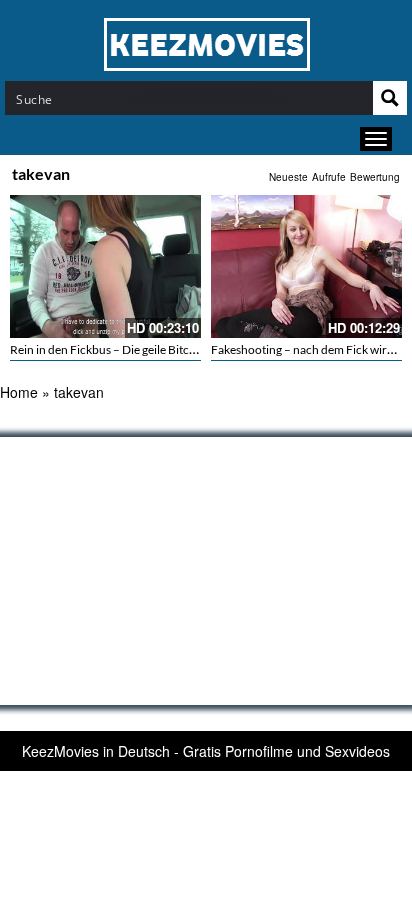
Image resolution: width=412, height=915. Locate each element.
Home (19, 392)
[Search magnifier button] (390, 98)
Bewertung (375, 177)
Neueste (288, 177)
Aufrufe (329, 177)
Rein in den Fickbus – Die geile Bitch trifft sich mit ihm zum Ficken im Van (197, 349)
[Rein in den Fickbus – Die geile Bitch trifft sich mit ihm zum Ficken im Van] (105, 266)
